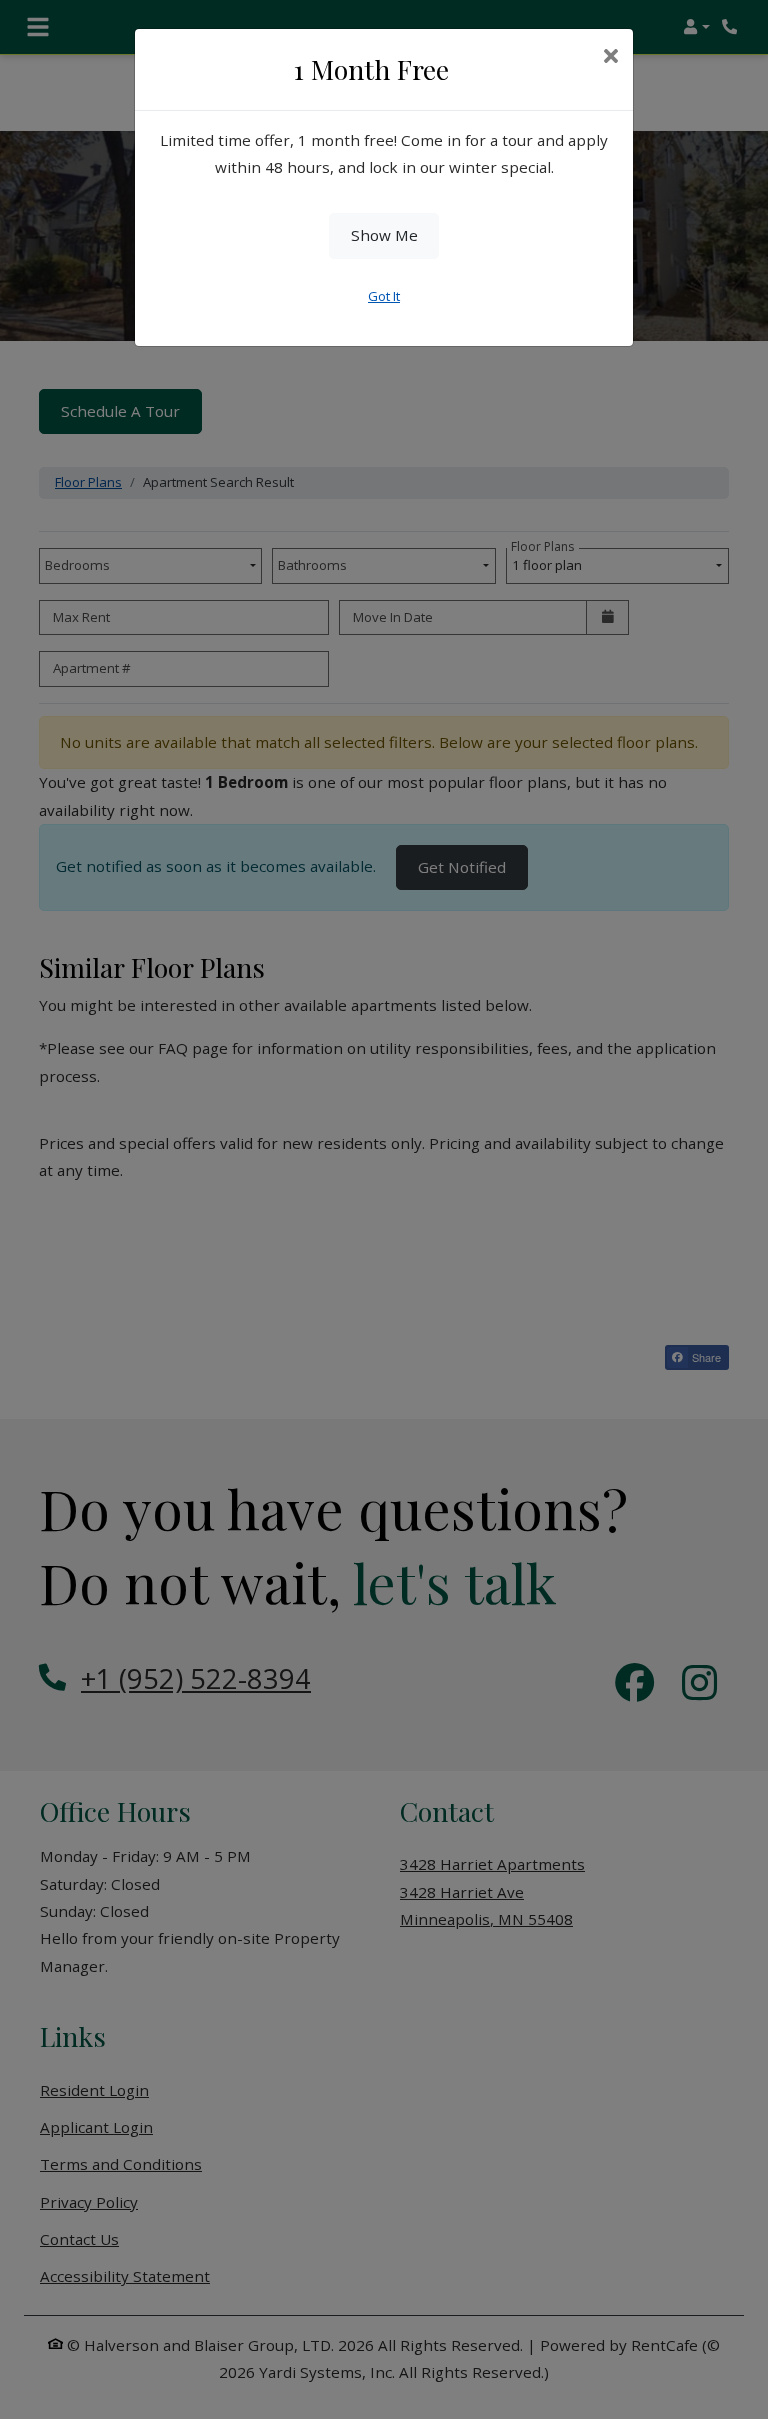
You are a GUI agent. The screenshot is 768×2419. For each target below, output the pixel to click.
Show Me (384, 235)
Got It (384, 296)
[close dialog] (610, 58)
